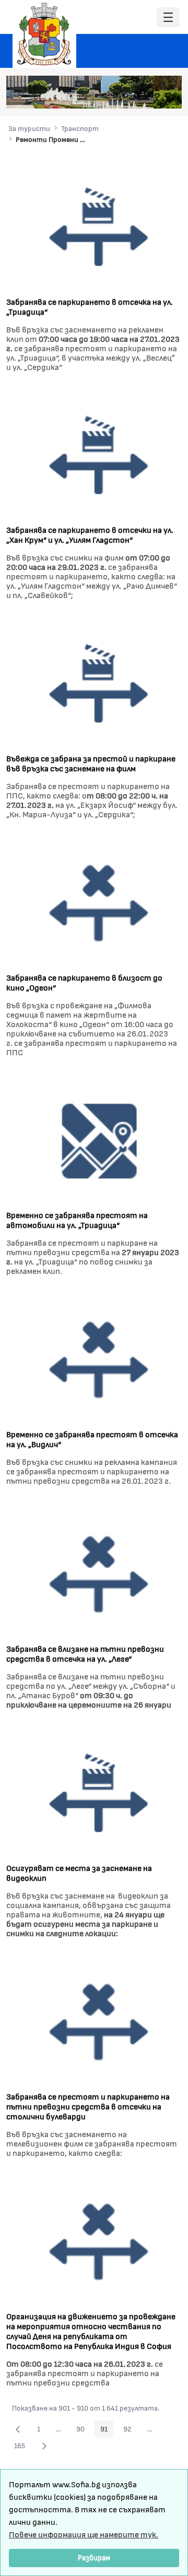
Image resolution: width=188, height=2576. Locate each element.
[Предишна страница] (18, 2429)
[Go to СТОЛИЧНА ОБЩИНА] (44, 34)
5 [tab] (147, 96)
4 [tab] (136, 96)
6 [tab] (157, 96)
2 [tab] (115, 96)
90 (83, 2430)
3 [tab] (126, 96)
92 (130, 2430)
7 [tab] (168, 96)
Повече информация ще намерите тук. (84, 2534)
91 (107, 2430)
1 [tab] (105, 96)
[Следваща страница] (44, 2446)
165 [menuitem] (22, 2447)
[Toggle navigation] (168, 17)
